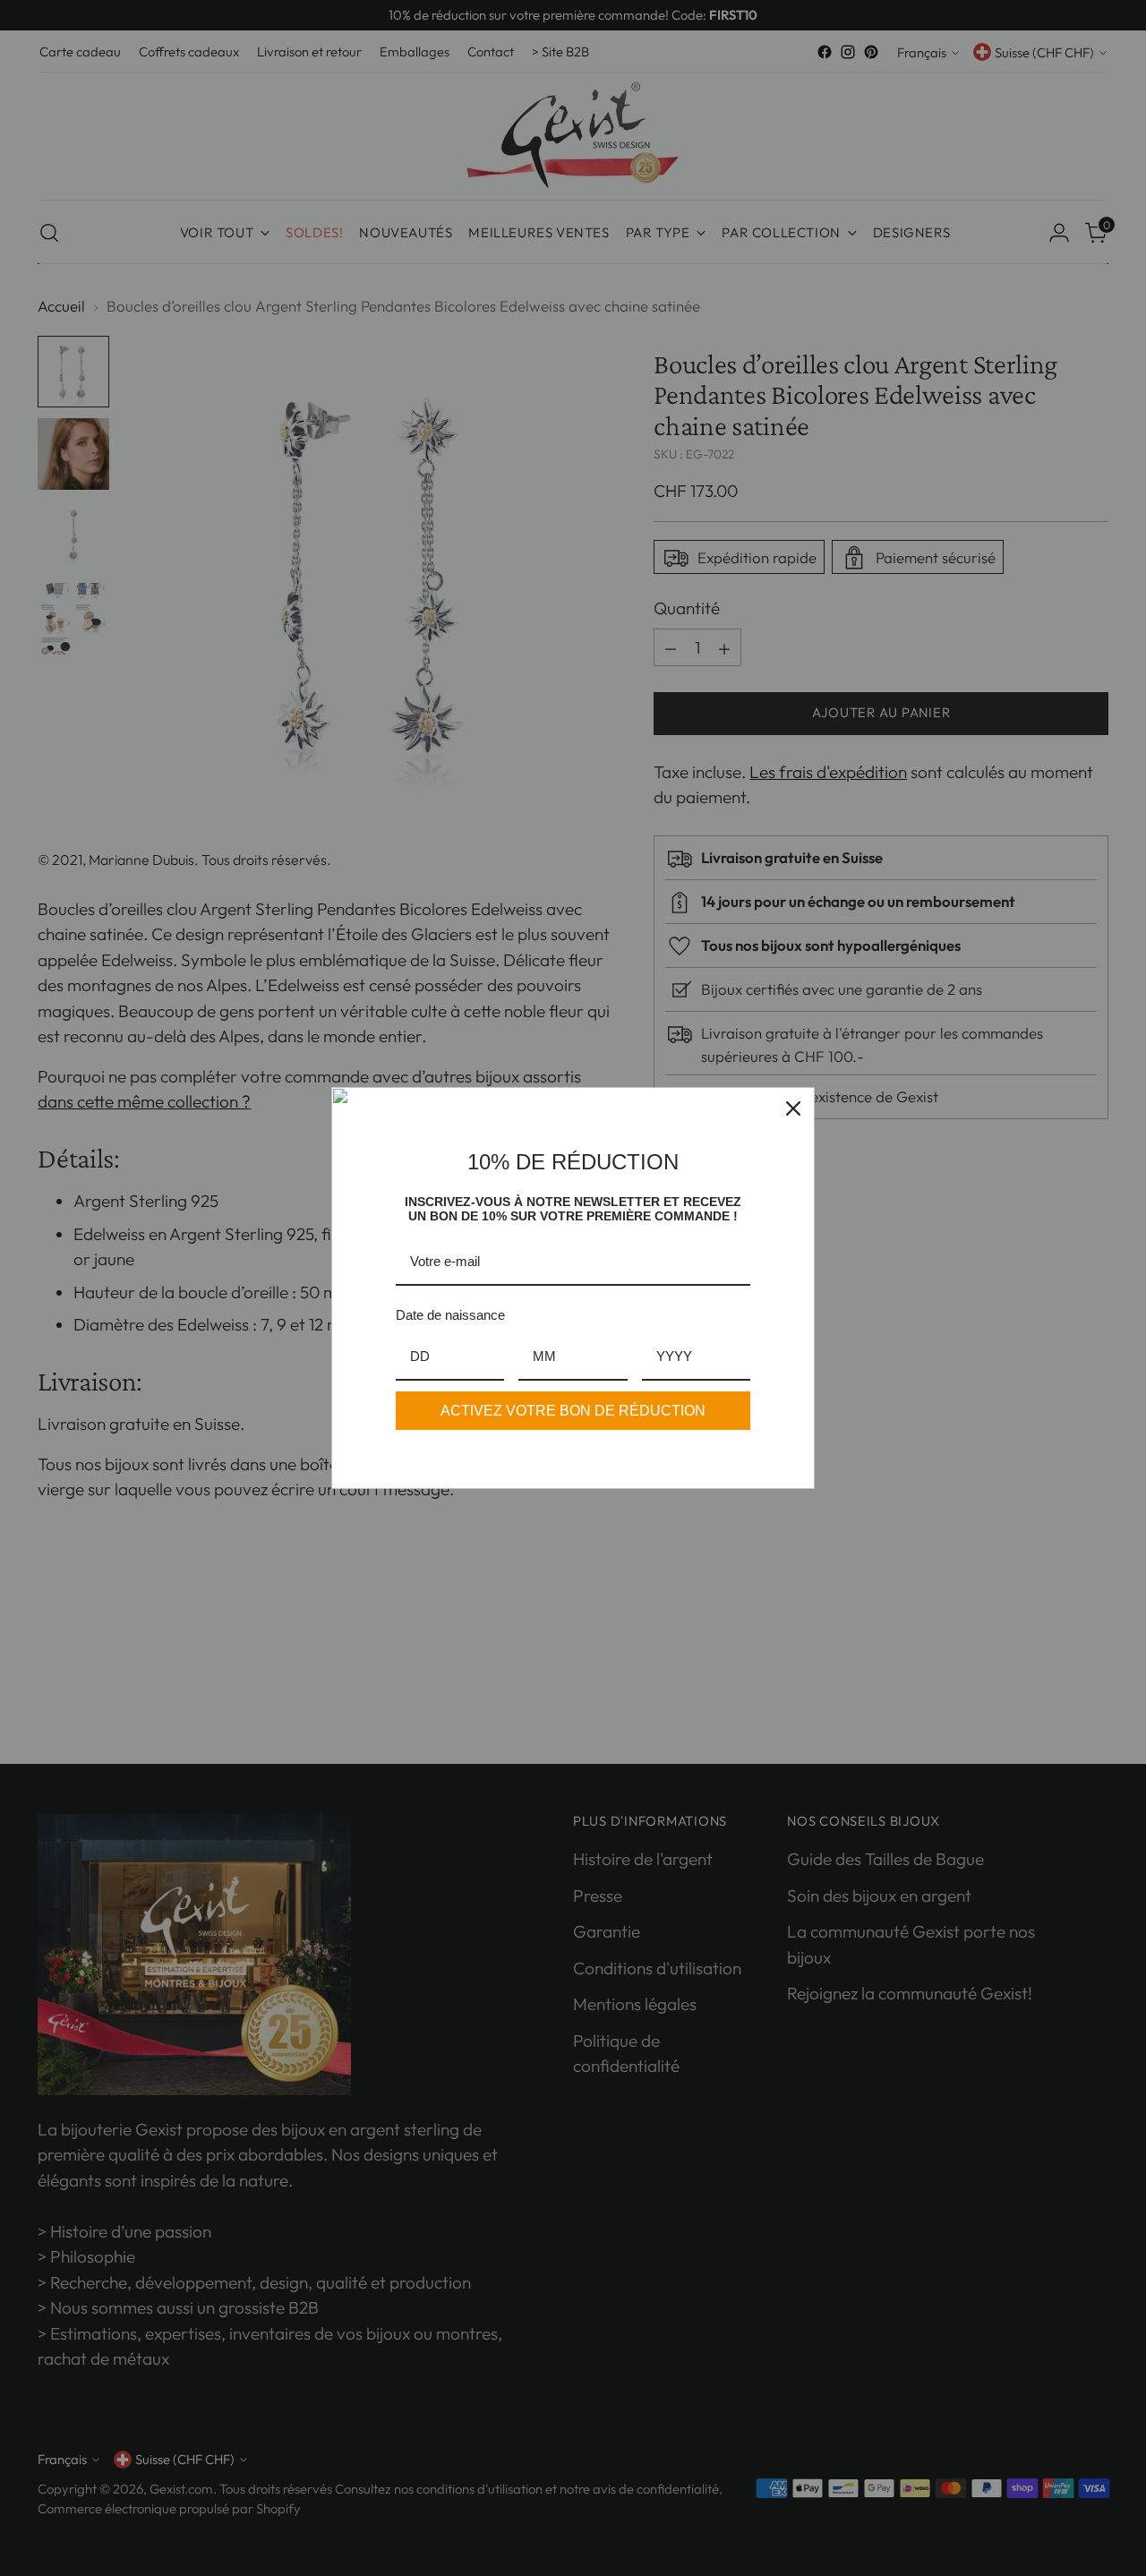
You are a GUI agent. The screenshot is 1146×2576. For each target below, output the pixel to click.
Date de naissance (450, 1315)
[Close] (793, 1108)
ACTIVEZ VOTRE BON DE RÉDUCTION (573, 1411)
